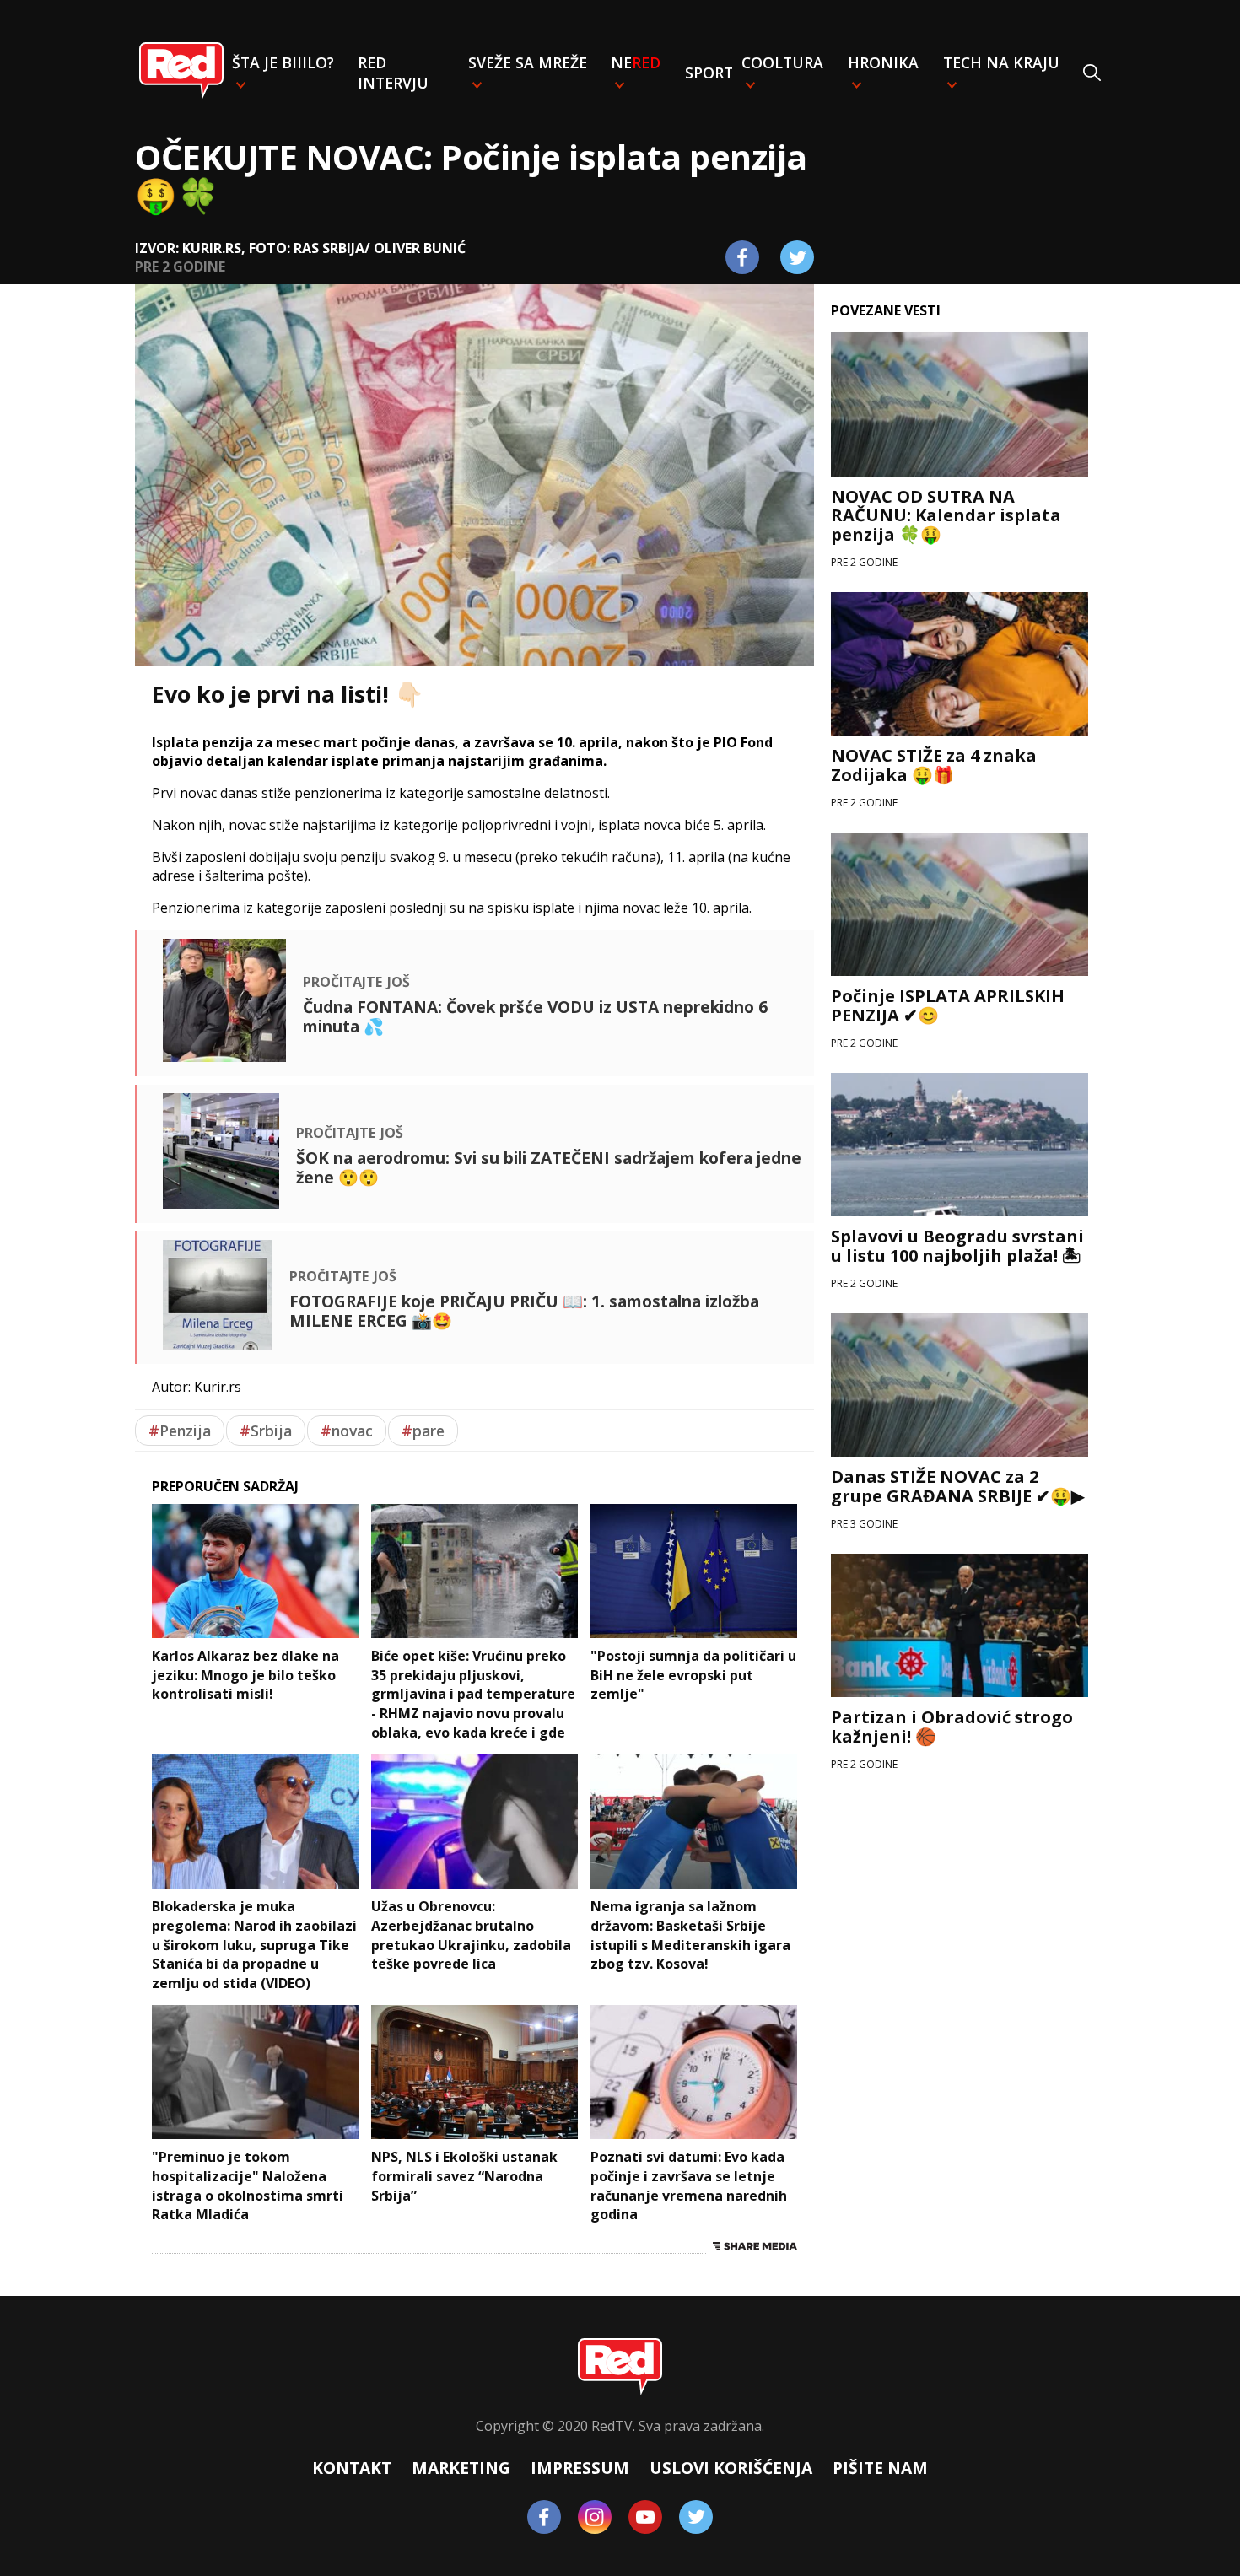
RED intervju (393, 73)
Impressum (580, 2468)
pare (423, 1431)
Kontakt (352, 2468)
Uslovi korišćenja (731, 2468)
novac (347, 1431)
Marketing (461, 2468)
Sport (709, 73)
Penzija (180, 1431)
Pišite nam (880, 2468)
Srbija (266, 1431)
